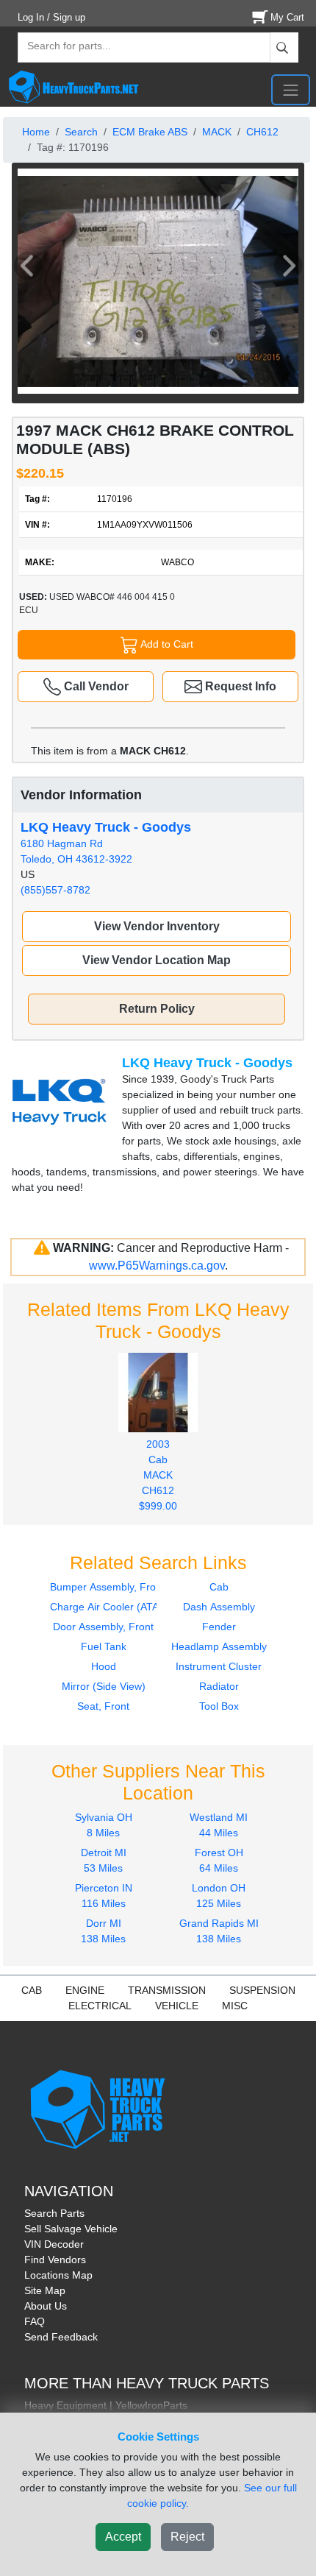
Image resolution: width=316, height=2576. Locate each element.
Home (36, 132)
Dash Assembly (219, 1607)
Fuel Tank (104, 1646)
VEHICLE (177, 2006)
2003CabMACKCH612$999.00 (158, 1475)
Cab (219, 1587)
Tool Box (219, 1706)
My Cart (287, 17)
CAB (32, 1990)
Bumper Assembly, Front (107, 1587)
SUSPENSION (262, 1990)
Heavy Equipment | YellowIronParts (106, 2405)
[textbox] (62, 47)
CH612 (262, 132)
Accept (123, 2537)
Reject (187, 2537)
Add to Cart (166, 643)
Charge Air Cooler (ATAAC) (113, 1607)
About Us (46, 2306)
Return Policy (157, 1009)
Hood (104, 1666)
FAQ (35, 2321)
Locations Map (58, 2275)
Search (81, 132)
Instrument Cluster (219, 1666)
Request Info (239, 686)
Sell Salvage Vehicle (71, 2229)
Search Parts (54, 2213)
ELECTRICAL (100, 2006)
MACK (217, 132)
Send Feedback (61, 2337)
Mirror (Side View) (104, 1686)
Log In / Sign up (51, 17)
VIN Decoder (54, 2244)
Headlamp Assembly (219, 1646)
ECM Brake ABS (150, 132)
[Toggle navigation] (291, 90)
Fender (219, 1627)
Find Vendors (55, 2260)
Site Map (45, 2290)
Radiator (219, 1686)
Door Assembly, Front (103, 1627)
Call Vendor (95, 686)
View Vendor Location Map (157, 960)
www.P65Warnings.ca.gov (157, 1266)
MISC (235, 2006)
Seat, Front (103, 1706)
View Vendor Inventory (157, 926)
